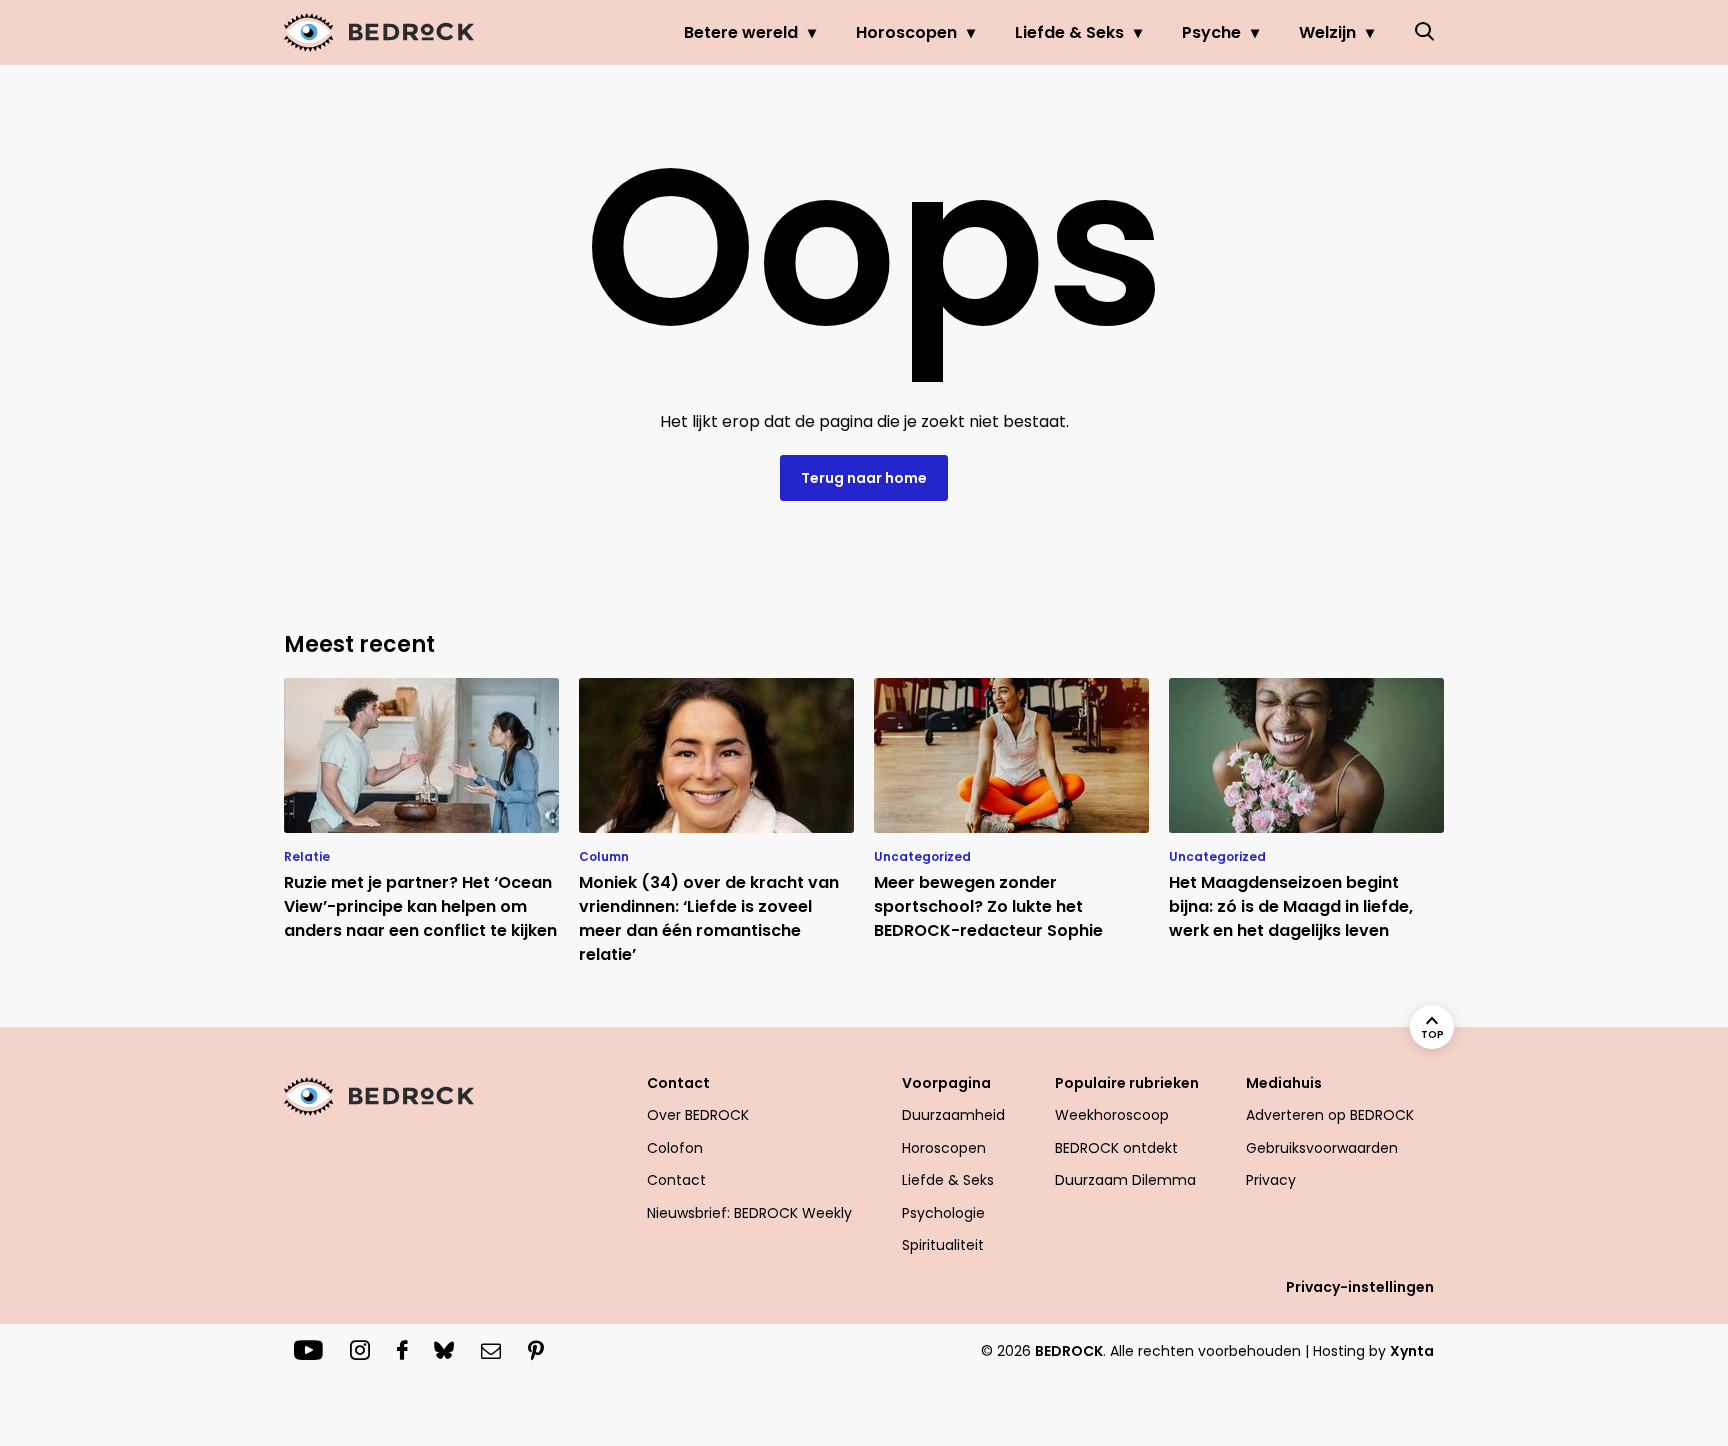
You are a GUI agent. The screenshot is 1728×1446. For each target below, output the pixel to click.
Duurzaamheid (953, 1115)
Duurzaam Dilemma (1125, 1180)
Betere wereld (741, 32)
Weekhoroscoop (1112, 1115)
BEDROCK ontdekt (1116, 1148)
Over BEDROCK (698, 1115)
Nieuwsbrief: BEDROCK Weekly (749, 1213)
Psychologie (943, 1213)
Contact (676, 1180)
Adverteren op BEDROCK (1330, 1115)
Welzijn (1327, 32)
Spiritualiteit (943, 1245)
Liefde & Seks (1069, 32)
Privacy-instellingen (1360, 1287)
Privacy (1271, 1180)
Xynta (1412, 1351)
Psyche (1211, 32)
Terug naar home (864, 478)
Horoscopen (906, 32)
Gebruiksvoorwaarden (1322, 1148)
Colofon (675, 1148)
